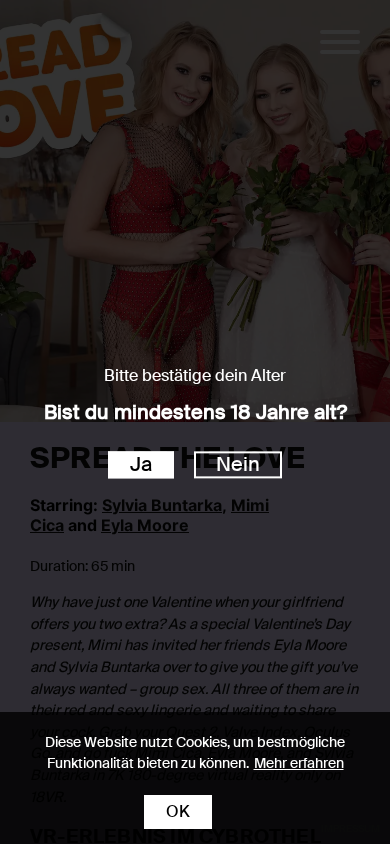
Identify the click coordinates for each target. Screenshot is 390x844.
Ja (141, 464)
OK (178, 811)
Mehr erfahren (299, 763)
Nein (238, 464)
